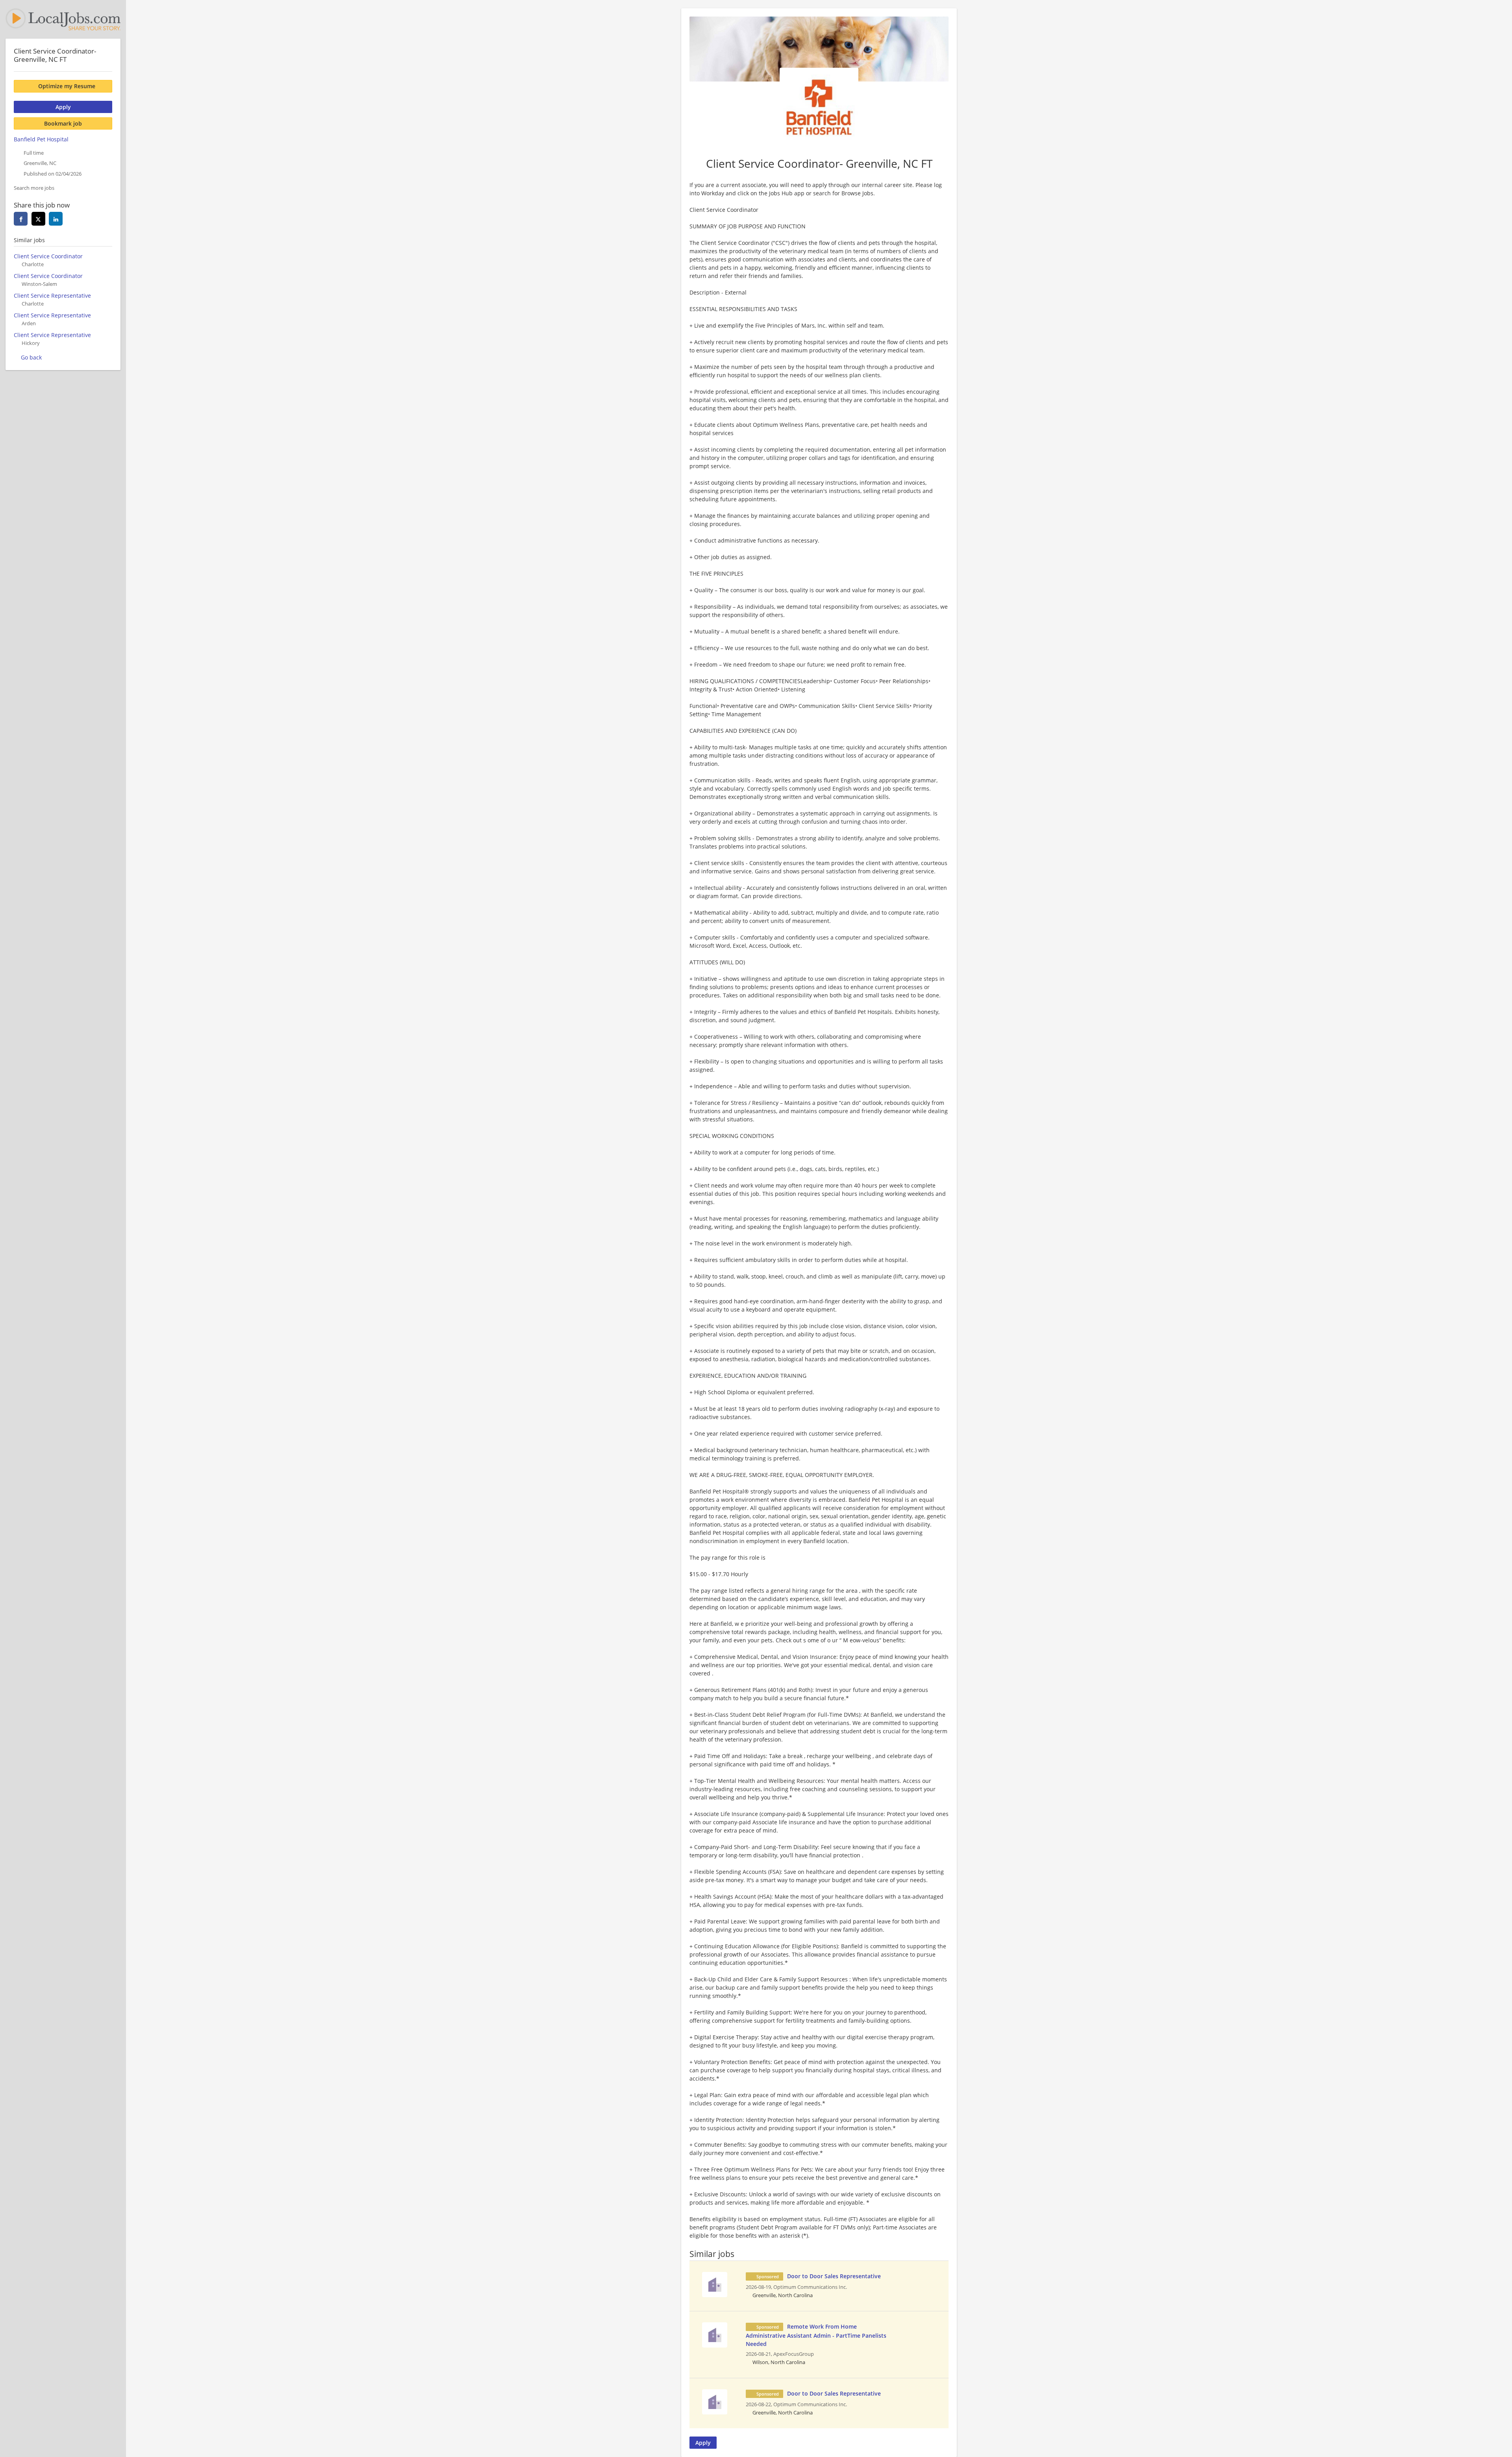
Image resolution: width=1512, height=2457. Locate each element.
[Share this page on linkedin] (56, 219)
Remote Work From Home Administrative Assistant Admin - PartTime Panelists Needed (816, 2335)
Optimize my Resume (67, 86)
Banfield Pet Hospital (41, 139)
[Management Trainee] (715, 2284)
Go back (31, 357)
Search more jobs (34, 188)
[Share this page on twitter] (38, 219)
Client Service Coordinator (48, 256)
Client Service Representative (52, 296)
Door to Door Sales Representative (834, 2276)
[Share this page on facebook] (21, 219)
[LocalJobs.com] (63, 19)
